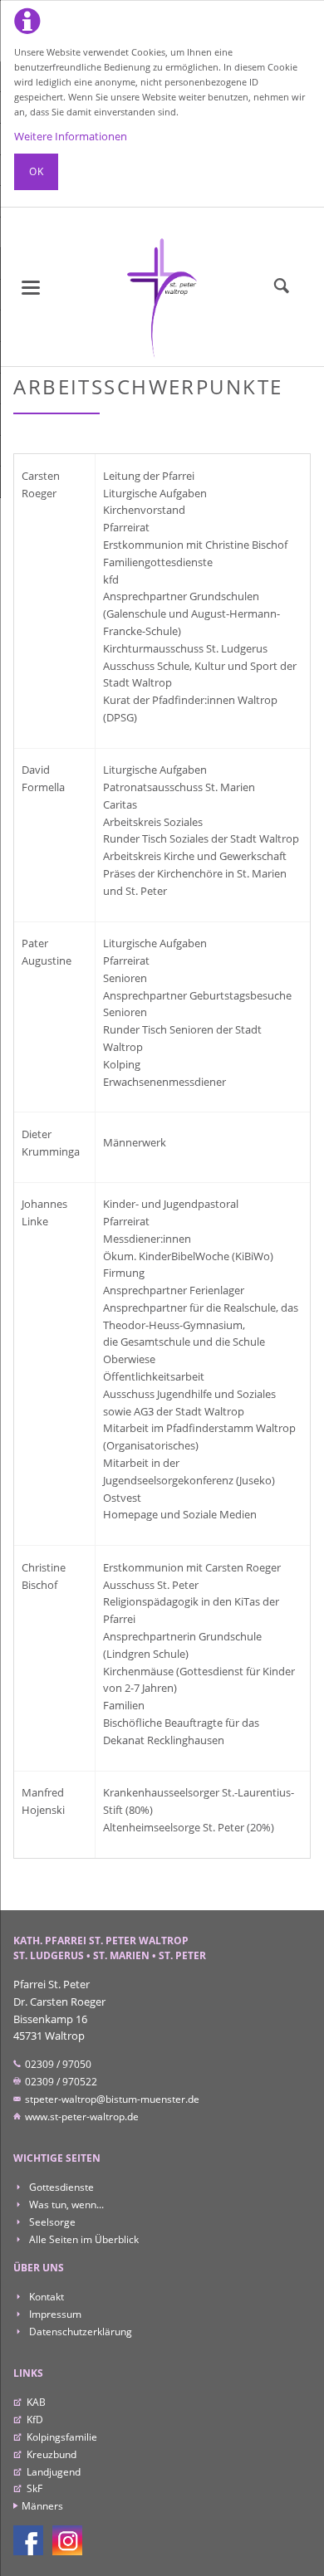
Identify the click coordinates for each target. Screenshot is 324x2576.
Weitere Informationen (71, 136)
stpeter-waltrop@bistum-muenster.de (111, 2099)
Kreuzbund (52, 2454)
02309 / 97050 (57, 2064)
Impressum (54, 2314)
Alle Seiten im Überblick (82, 2239)
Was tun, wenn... (65, 2205)
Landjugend (54, 2472)
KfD (35, 2420)
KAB (36, 2402)
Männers (42, 2506)
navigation (31, 288)
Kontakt (45, 2297)
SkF (34, 2488)
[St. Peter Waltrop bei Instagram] (67, 2540)
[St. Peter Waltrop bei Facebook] (28, 2540)
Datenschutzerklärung (79, 2332)
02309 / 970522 (60, 2082)
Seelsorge (51, 2222)
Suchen (282, 286)
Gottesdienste (60, 2187)
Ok (37, 171)
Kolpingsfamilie (62, 2437)
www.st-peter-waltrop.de (81, 2117)
